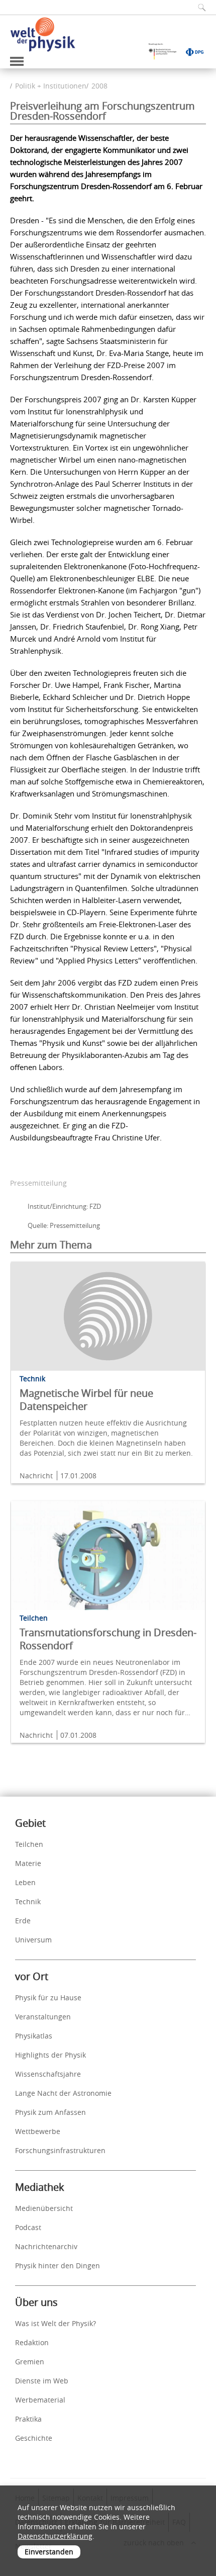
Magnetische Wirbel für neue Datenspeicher (86, 1400)
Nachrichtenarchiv (46, 2246)
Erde (23, 1921)
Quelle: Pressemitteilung (64, 1225)
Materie (28, 1863)
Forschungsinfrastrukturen (60, 2150)
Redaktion (32, 2342)
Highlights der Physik (50, 2055)
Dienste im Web (42, 2381)
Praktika (28, 2419)
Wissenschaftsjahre (48, 2074)
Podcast (28, 2227)
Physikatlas (34, 2036)
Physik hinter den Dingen (58, 2266)
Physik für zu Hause (48, 1997)
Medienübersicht (44, 2208)
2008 (99, 86)
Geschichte (34, 2438)
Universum (33, 1940)
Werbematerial (40, 2400)
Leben (25, 1882)
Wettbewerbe (38, 2131)
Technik (28, 1901)
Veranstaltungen (43, 2017)
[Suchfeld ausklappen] (198, 7)
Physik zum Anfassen (50, 2112)
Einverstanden (49, 2552)
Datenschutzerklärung (55, 2536)
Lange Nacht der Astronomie (63, 2093)
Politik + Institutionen (51, 86)
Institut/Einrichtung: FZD (64, 1206)
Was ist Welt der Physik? (56, 2323)
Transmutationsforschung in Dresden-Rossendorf (108, 1639)
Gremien (30, 2362)
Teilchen (29, 1844)
